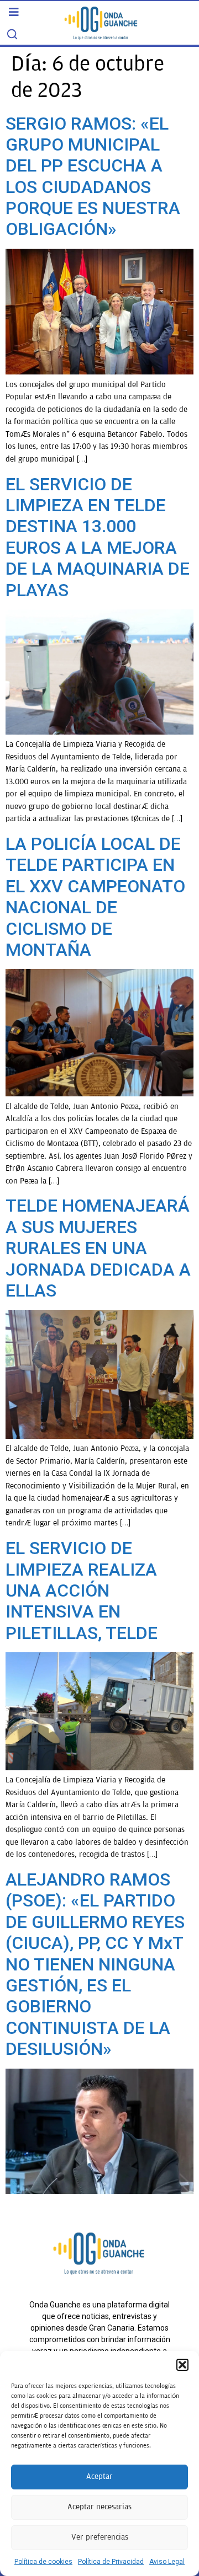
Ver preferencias (100, 2537)
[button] (182, 2365)
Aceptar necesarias (99, 2507)
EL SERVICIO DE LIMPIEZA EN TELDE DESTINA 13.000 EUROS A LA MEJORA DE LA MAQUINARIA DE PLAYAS (98, 537)
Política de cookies (43, 2562)
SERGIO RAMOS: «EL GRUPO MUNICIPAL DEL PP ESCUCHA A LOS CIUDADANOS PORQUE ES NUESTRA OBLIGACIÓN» (93, 176)
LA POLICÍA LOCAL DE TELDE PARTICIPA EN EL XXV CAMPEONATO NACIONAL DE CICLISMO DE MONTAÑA (95, 897)
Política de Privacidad (111, 2562)
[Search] (12, 34)
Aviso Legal (167, 2562)
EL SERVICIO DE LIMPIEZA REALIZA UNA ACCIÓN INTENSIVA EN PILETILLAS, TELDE (82, 1590)
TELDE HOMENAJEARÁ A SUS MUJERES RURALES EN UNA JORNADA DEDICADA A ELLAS (98, 1248)
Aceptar (99, 2476)
